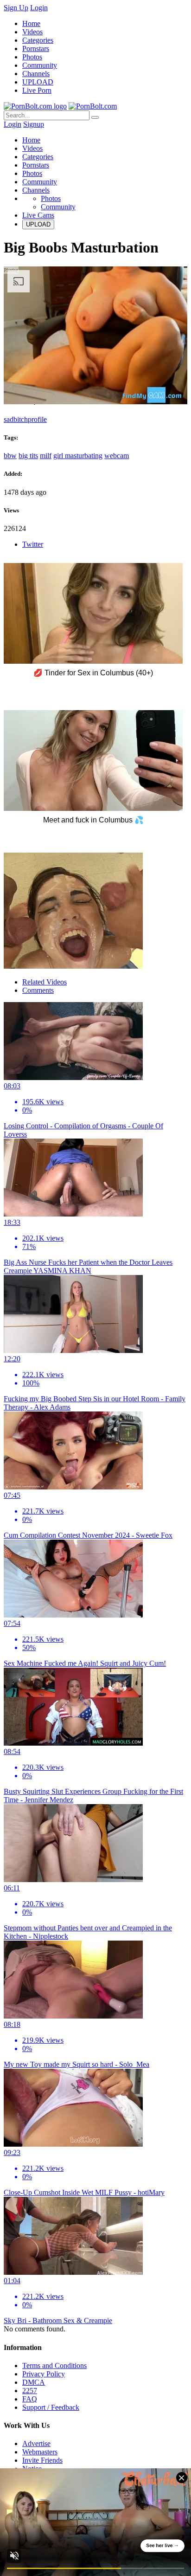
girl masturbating (78, 456)
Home (31, 23)
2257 (30, 2391)
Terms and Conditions (54, 2366)
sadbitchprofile (25, 419)
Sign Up (16, 8)
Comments (38, 990)
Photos (32, 57)
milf (46, 456)
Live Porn (37, 90)
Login (39, 8)
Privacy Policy (44, 2374)
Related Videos (45, 982)
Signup (34, 124)
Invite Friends (42, 2460)
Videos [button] (32, 148)
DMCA (34, 2382)
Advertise (36, 2443)
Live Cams (38, 215)
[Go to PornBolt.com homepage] (35, 106)
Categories (38, 40)
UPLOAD (38, 82)
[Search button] (95, 117)
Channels (36, 74)
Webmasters (40, 2452)
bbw (10, 456)
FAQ (30, 2399)
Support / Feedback (51, 2407)
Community (40, 65)
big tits (28, 456)
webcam (117, 456)
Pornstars (36, 49)
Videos (32, 32)
